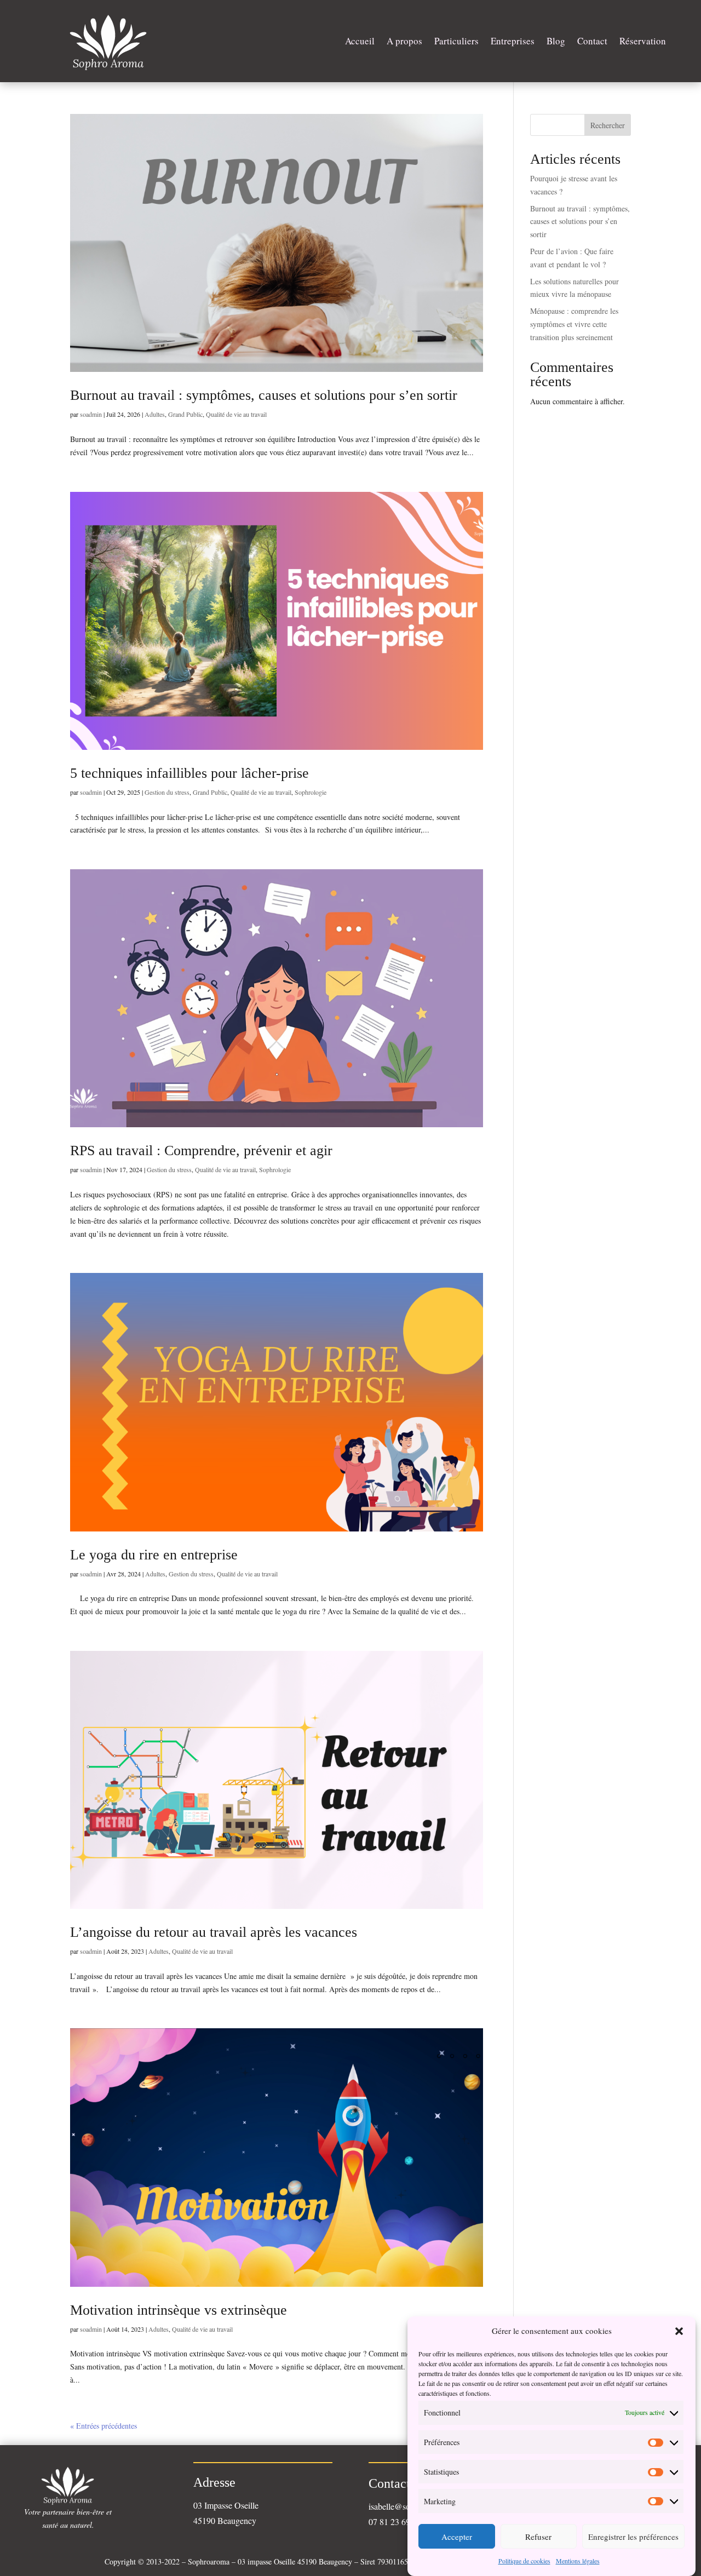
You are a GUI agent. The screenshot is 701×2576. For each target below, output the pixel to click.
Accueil (360, 41)
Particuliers (456, 41)
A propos (404, 41)
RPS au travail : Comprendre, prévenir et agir (201, 1151)
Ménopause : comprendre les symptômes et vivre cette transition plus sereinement (574, 324)
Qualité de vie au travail (236, 414)
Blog (556, 41)
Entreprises (513, 41)
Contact (592, 41)
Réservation (643, 41)
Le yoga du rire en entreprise (154, 1555)
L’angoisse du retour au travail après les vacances (214, 1932)
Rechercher (608, 125)
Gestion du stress (167, 792)
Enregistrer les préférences (633, 2537)
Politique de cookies (524, 2561)
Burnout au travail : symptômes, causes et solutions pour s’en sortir (264, 395)
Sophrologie (311, 792)
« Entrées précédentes (104, 2426)
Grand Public (185, 414)
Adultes (155, 414)
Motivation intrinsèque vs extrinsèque (179, 2310)
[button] (679, 2331)
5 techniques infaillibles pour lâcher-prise (189, 773)
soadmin (91, 414)
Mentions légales (578, 2561)
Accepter (457, 2537)
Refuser (538, 2537)
